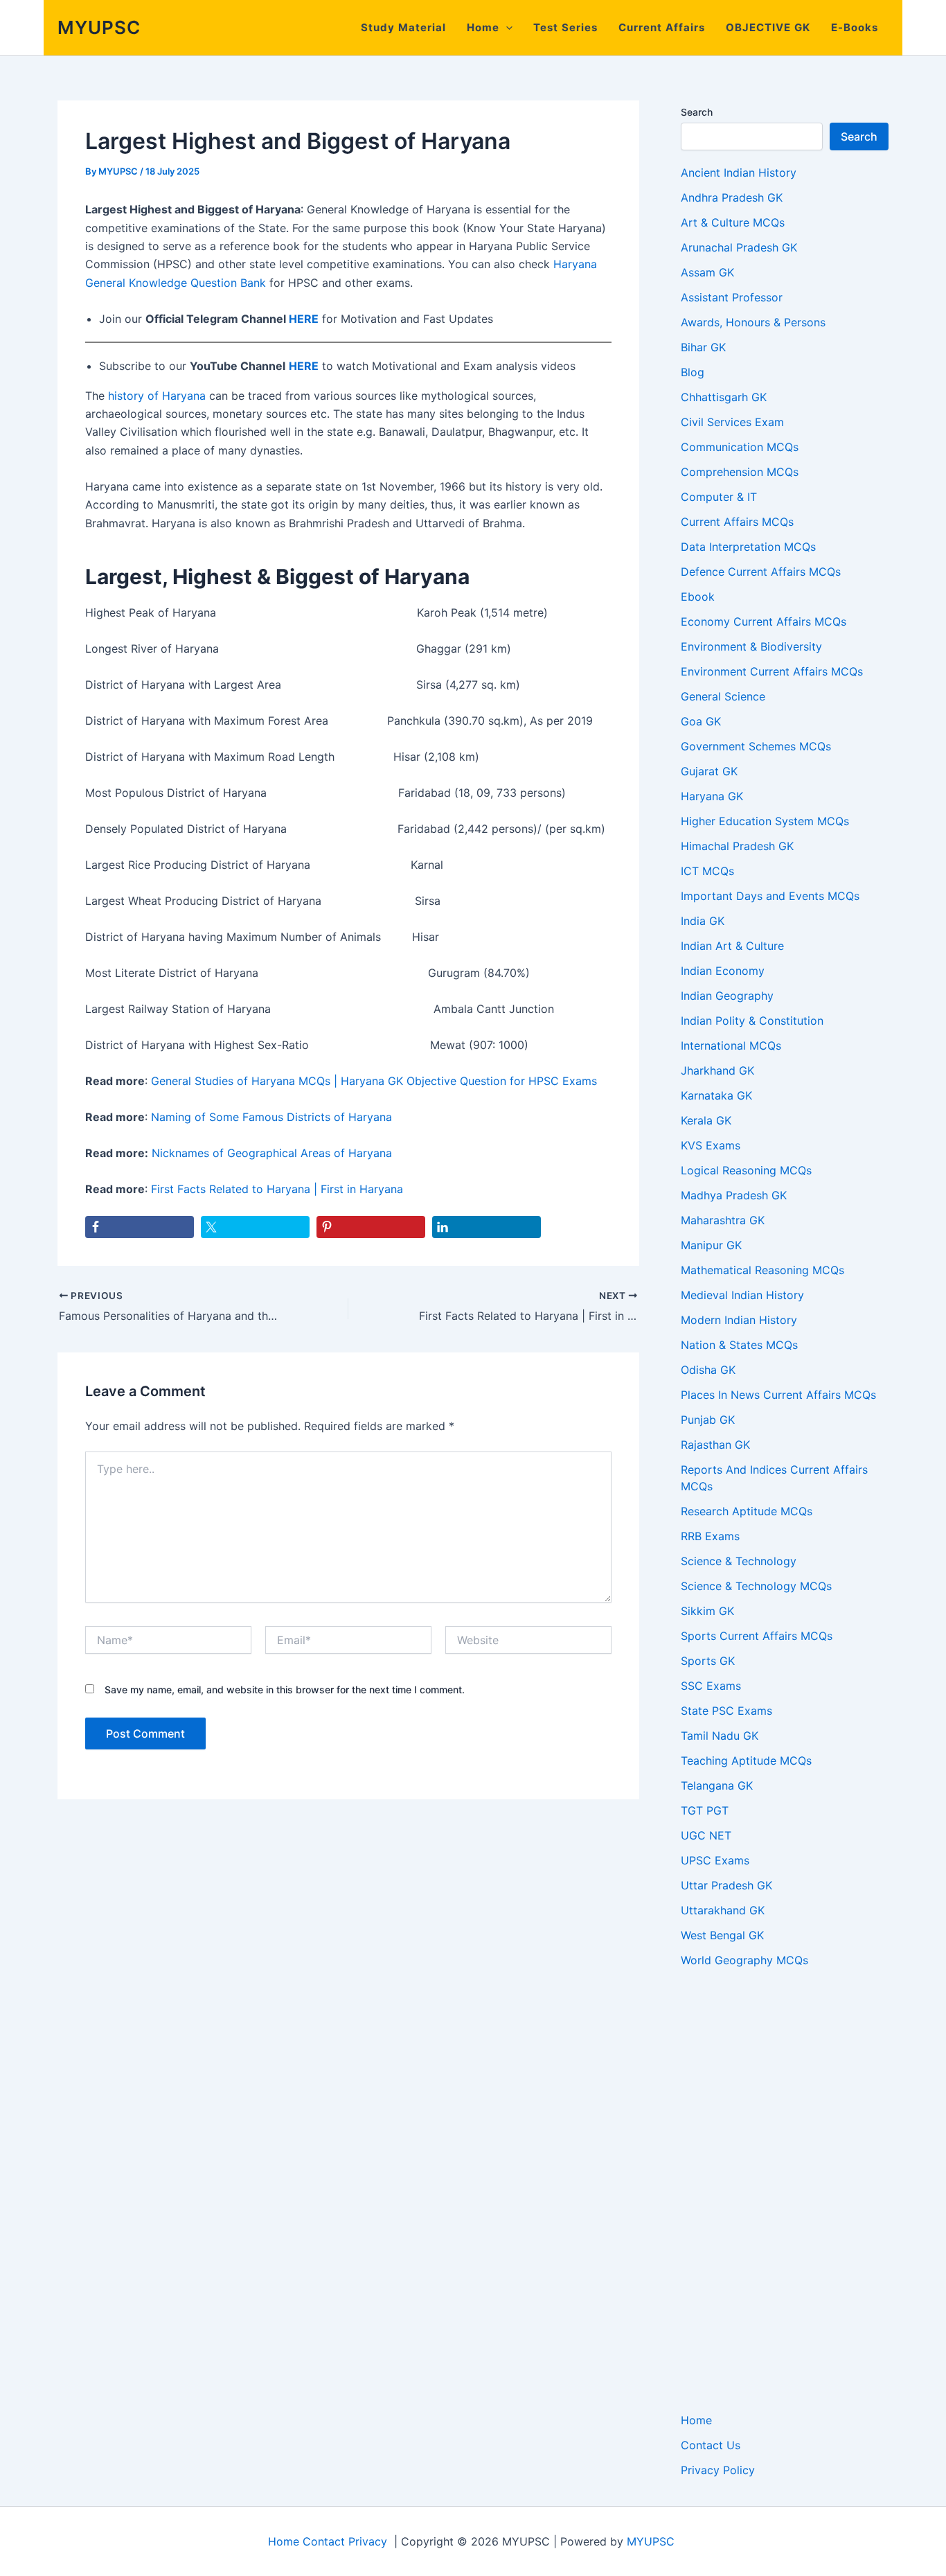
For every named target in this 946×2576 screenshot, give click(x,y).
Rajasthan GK (715, 1445)
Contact (324, 2541)
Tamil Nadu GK (720, 1736)
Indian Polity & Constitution (752, 1021)
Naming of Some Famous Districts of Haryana (271, 1117)
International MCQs (731, 1046)
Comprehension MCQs (740, 472)
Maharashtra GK (723, 1220)
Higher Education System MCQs (765, 821)
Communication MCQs (740, 447)
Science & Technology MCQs (756, 1586)
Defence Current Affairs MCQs (761, 572)
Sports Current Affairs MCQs (757, 1636)
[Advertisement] (785, 2190)
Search (697, 112)
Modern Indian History (739, 1320)
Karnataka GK (716, 1095)
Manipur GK (711, 1245)
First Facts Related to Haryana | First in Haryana (277, 1189)
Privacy (368, 2541)
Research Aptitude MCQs (747, 1511)
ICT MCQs (707, 871)
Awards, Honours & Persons (753, 322)
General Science (723, 696)
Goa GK (701, 721)
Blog (693, 372)
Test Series (565, 27)
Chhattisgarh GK (724, 397)
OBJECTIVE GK (768, 27)
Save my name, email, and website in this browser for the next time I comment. (285, 1690)
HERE (304, 319)
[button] (506, 28)
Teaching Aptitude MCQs (746, 1761)
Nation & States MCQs (739, 1345)
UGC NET (706, 1835)
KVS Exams (711, 1145)
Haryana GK (712, 796)
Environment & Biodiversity (751, 646)
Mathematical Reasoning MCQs (762, 1270)
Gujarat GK (709, 771)
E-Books (855, 27)
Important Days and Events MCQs (770, 896)
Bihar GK (703, 347)
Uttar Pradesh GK (726, 1885)
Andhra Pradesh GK (732, 197)
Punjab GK (708, 1420)
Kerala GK (706, 1120)
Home (483, 27)
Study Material (403, 27)
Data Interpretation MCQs (748, 547)
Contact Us (711, 2445)
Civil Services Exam (732, 422)
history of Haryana (157, 396)
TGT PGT (705, 1810)
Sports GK (708, 1661)
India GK (703, 921)
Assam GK (707, 272)
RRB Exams (710, 1536)
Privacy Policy (718, 2470)
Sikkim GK (707, 1611)
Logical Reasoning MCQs (746, 1170)
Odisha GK (708, 1370)
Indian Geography (727, 996)
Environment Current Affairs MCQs (772, 671)
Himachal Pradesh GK (737, 846)
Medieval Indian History (742, 1295)
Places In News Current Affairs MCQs (778, 1395)
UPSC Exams (715, 1860)
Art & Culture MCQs (733, 222)
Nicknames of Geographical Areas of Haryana (272, 1153)
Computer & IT (719, 497)
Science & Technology (739, 1561)
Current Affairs (662, 27)
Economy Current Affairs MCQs (764, 621)
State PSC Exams (726, 1711)
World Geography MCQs (744, 1960)
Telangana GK (717, 1785)
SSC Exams (711, 1686)
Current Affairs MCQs (737, 522)
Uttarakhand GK (723, 1910)
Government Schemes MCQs (756, 746)
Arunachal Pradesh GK (739, 247)
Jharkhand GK (717, 1070)
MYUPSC (99, 27)
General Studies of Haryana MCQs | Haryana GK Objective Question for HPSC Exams (374, 1081)
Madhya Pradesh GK (734, 1195)
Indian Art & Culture (732, 946)
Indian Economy (723, 971)
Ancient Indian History (739, 173)
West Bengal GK (722, 1935)
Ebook (698, 597)
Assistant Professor (732, 297)
